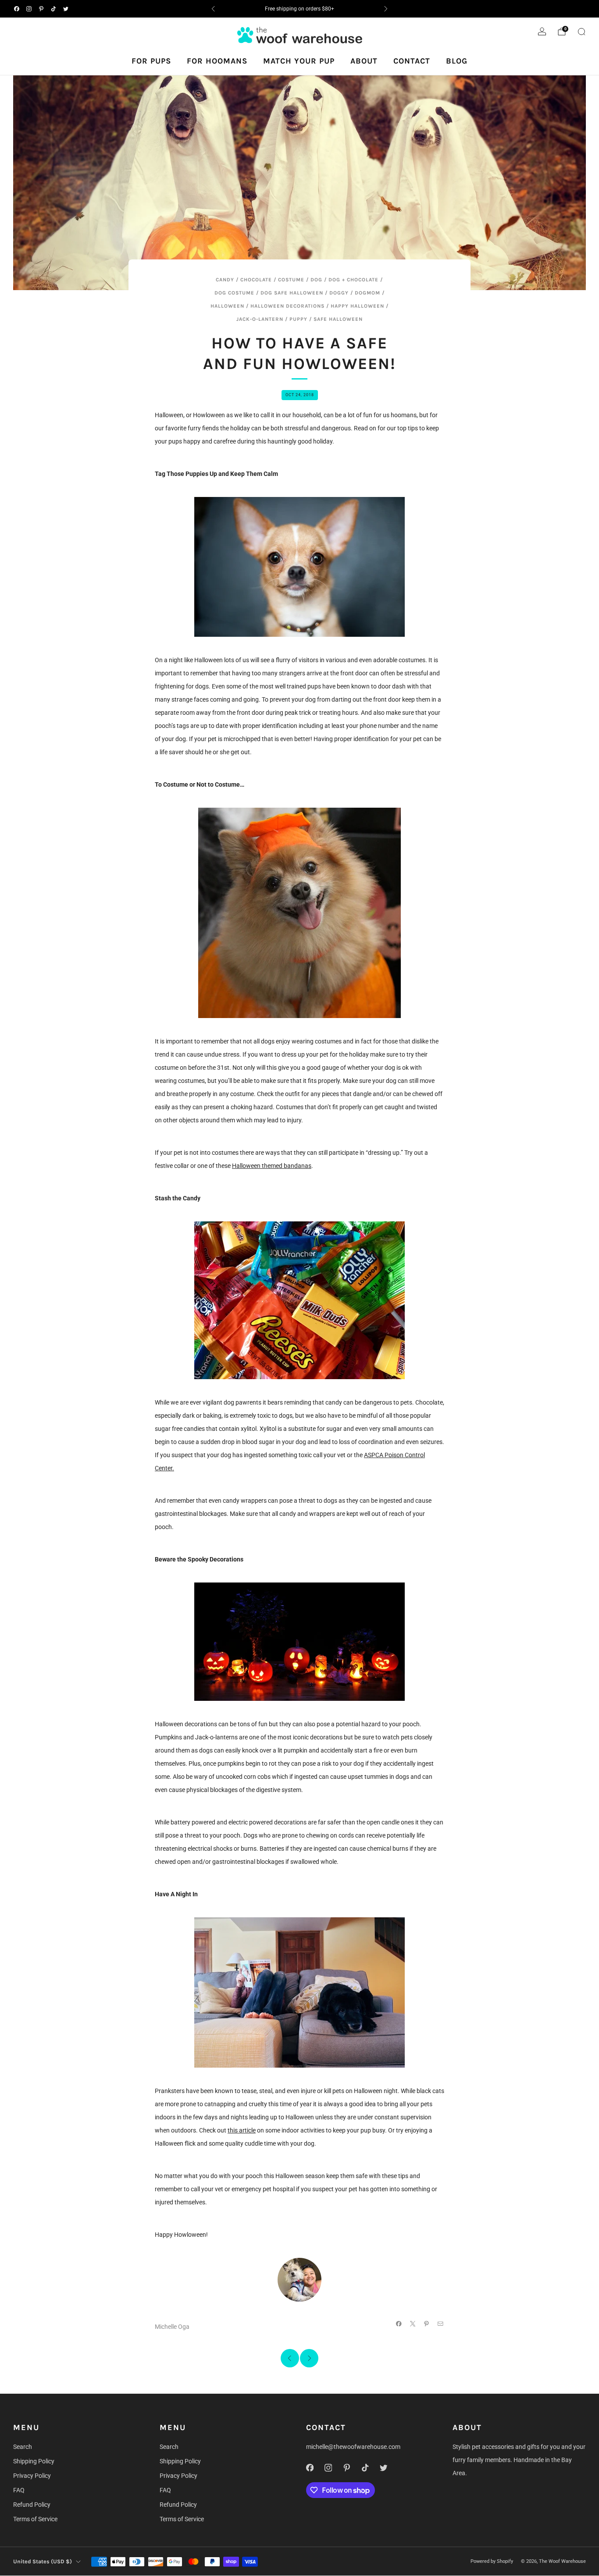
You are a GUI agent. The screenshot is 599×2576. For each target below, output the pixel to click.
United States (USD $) (43, 2561)
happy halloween (357, 306)
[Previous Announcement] (213, 9)
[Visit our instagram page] (29, 9)
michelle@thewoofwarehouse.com (353, 2447)
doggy (339, 293)
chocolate (256, 280)
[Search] (581, 32)
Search (23, 2447)
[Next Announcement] (386, 9)
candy (225, 280)
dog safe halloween (292, 293)
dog (316, 280)
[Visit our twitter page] (66, 9)
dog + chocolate (353, 280)
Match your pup (299, 61)
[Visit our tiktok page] (53, 9)
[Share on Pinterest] (427, 2324)
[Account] (542, 32)
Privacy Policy (32, 2476)
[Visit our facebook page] (17, 9)
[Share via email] (441, 2324)
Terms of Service (35, 2519)
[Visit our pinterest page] (41, 9)
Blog (457, 61)
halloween (227, 306)
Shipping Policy (34, 2461)
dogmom (367, 293)
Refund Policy (32, 2505)
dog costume (234, 293)
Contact (412, 61)
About (364, 61)
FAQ (19, 2490)
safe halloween (338, 319)
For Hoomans (217, 61)
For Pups (151, 61)
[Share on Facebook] (399, 2324)
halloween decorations (287, 306)
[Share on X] (413, 2324)
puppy (298, 319)
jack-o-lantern (260, 319)
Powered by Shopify (492, 2561)
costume (291, 280)
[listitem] (299, 9)
